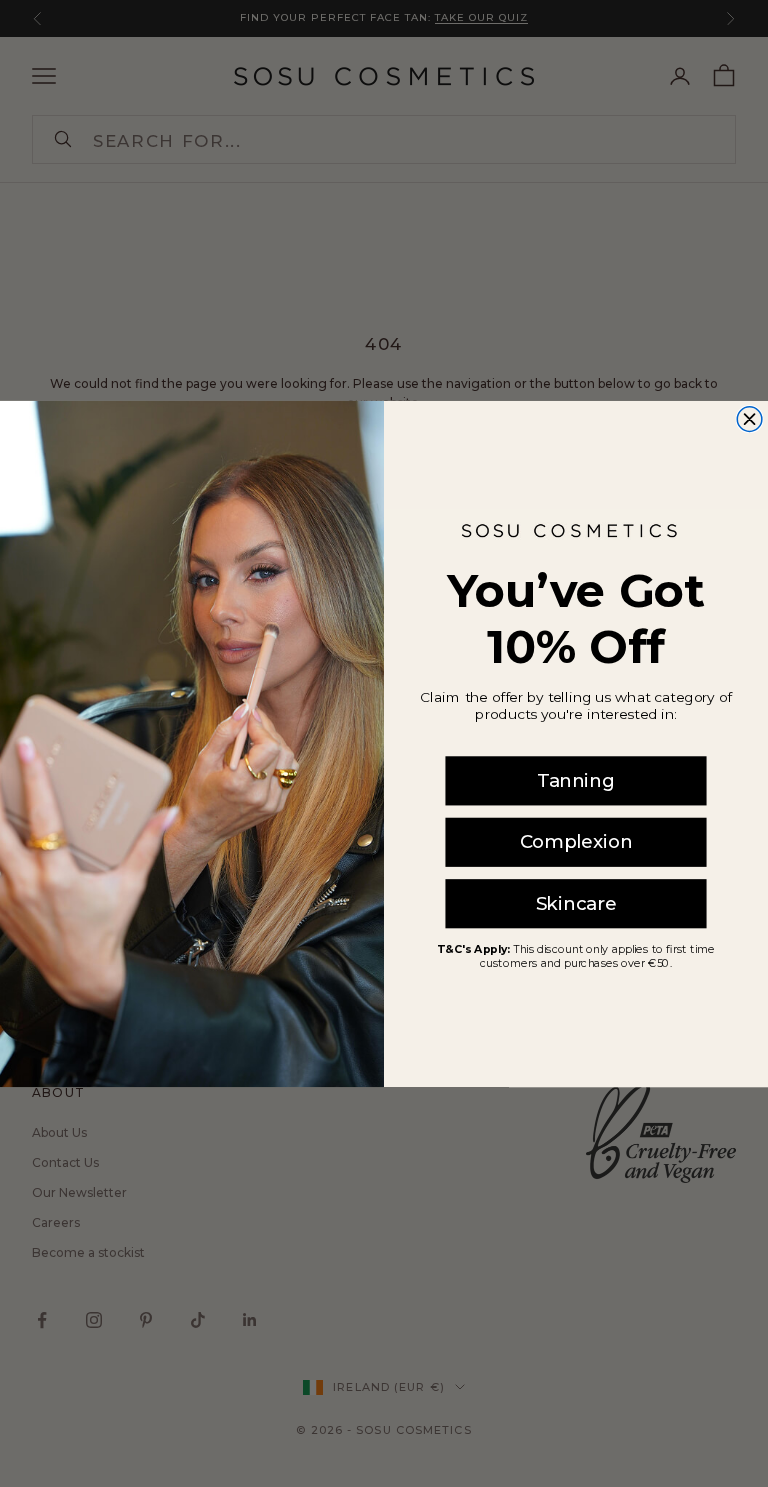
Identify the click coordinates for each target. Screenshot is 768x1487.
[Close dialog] (749, 418)
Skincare (576, 903)
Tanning (576, 780)
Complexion (576, 842)
